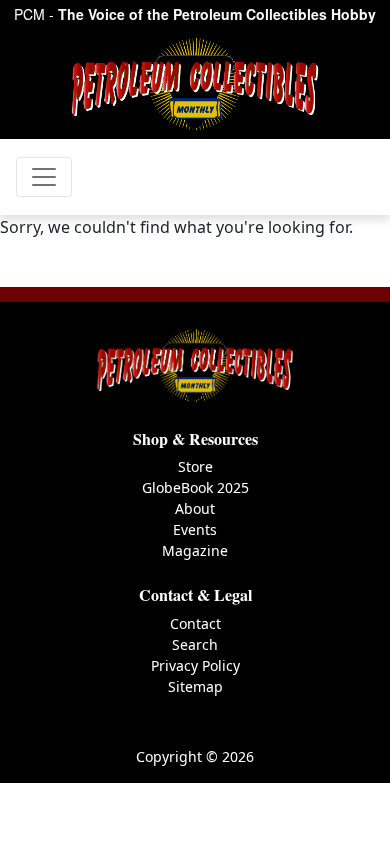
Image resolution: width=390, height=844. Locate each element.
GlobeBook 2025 (195, 487)
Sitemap (195, 686)
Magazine (195, 550)
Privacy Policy (195, 665)
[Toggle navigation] (44, 177)
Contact (195, 623)
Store (195, 466)
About (195, 508)
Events (195, 529)
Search (195, 644)
